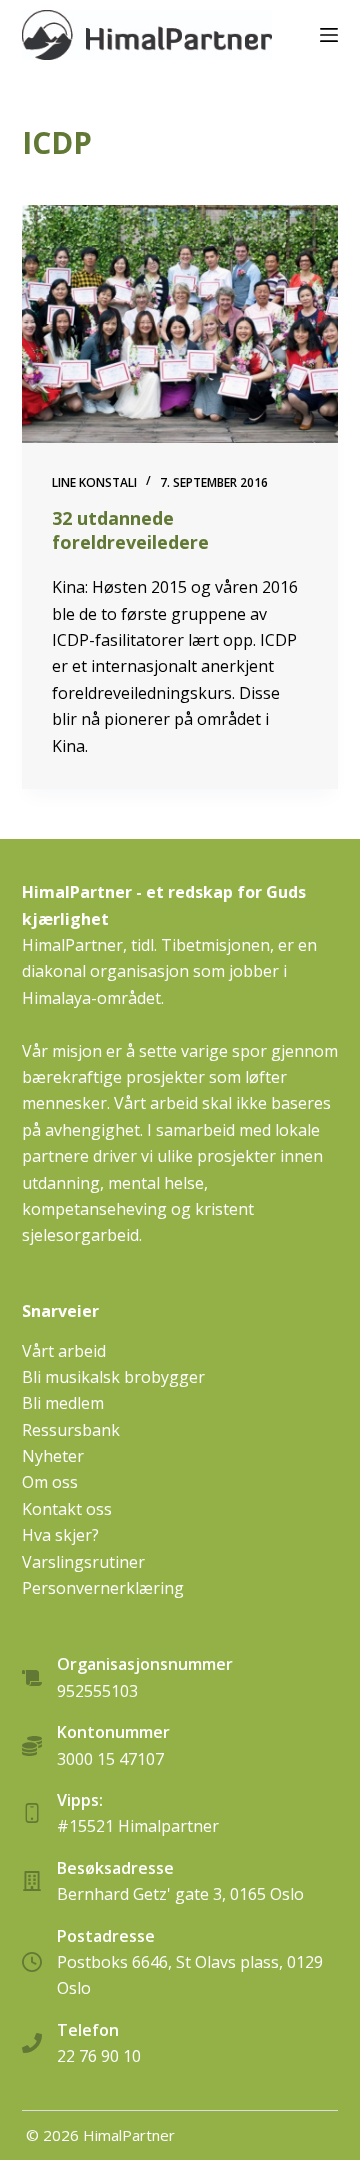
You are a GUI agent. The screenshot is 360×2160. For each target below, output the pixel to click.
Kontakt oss (67, 1509)
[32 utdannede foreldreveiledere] (180, 324)
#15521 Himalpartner (138, 1826)
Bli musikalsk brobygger (113, 1377)
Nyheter (53, 1456)
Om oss (50, 1482)
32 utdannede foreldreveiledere (130, 529)
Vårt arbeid (64, 1351)
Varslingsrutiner (83, 1562)
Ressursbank (71, 1430)
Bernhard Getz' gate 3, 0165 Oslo (180, 1894)
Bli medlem (63, 1403)
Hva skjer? (60, 1535)
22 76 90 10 (99, 2056)
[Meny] (329, 35)
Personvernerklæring (103, 1588)
